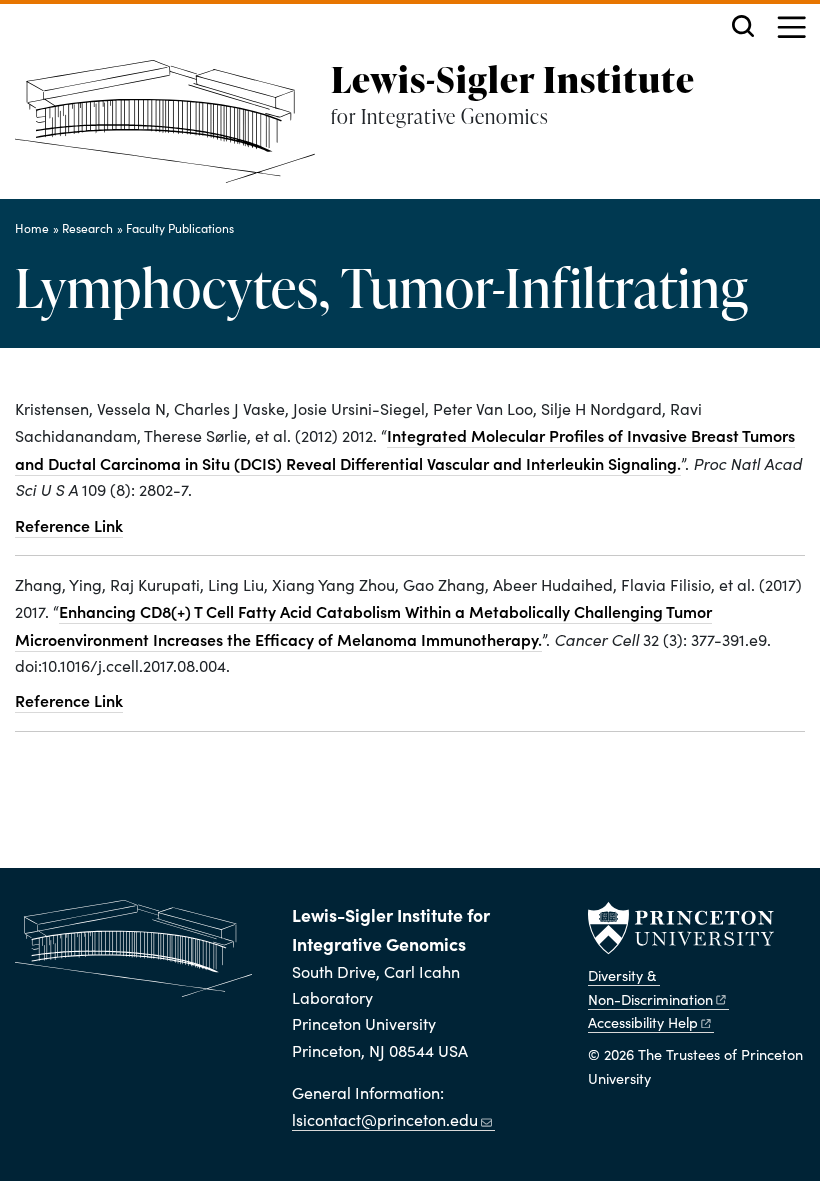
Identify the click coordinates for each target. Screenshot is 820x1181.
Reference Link (69, 525)
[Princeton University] (681, 928)
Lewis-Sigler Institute (513, 79)
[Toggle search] (743, 26)
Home (32, 228)
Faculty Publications (180, 228)
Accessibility (643, 1022)
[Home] (173, 129)
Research (87, 228)
